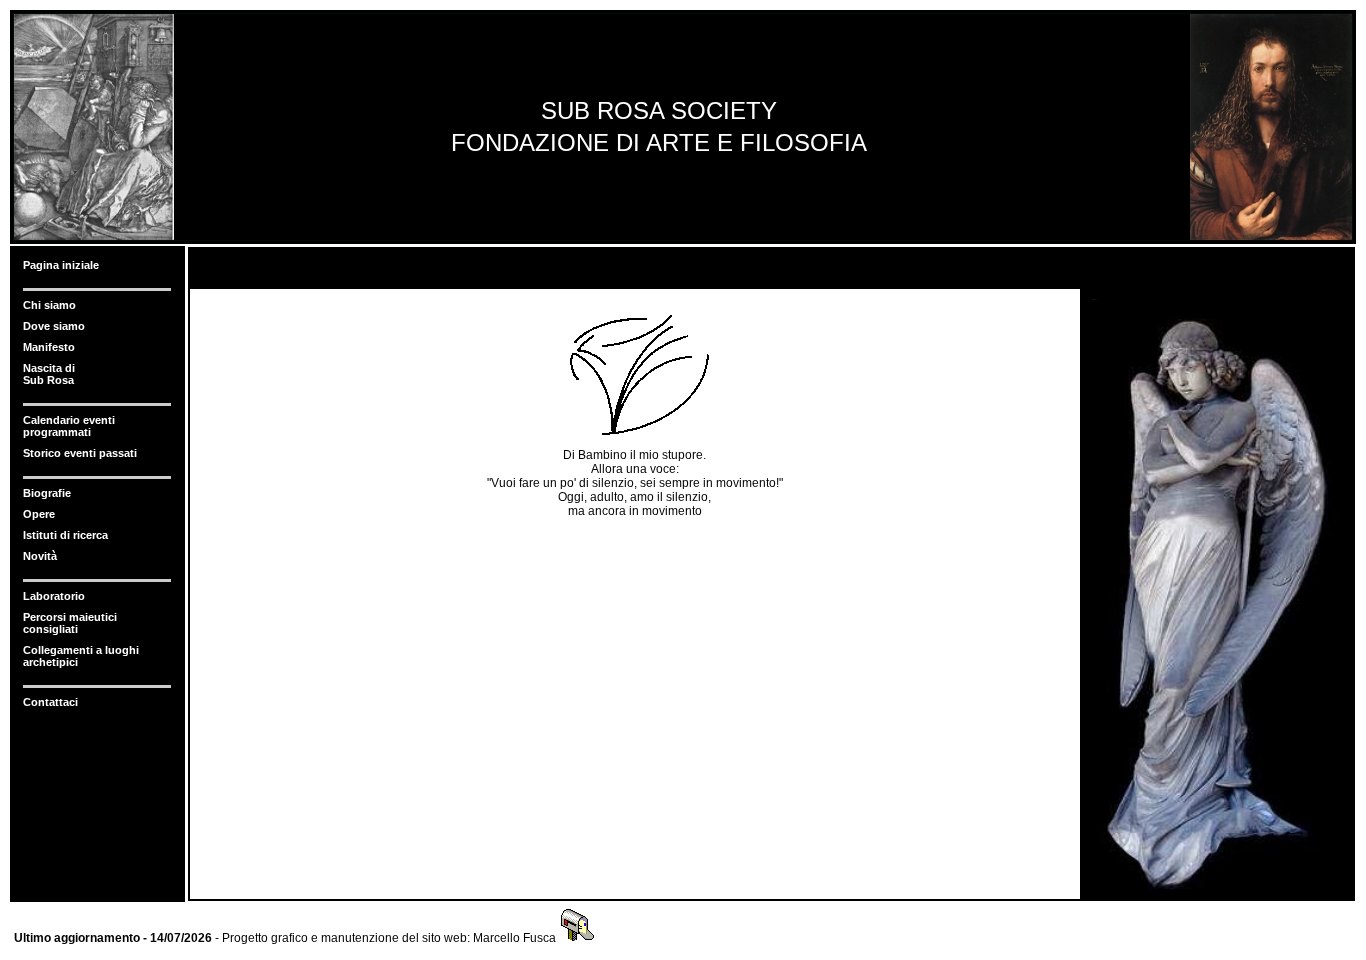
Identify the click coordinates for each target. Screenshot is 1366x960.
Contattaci (50, 702)
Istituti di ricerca (65, 535)
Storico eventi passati (80, 453)
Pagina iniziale (61, 265)
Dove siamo (54, 326)
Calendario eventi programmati (69, 426)
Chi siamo (49, 305)
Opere (39, 514)
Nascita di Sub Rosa (49, 374)
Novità (40, 556)
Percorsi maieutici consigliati (70, 623)
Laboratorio (54, 596)
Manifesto (49, 347)
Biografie (47, 493)
